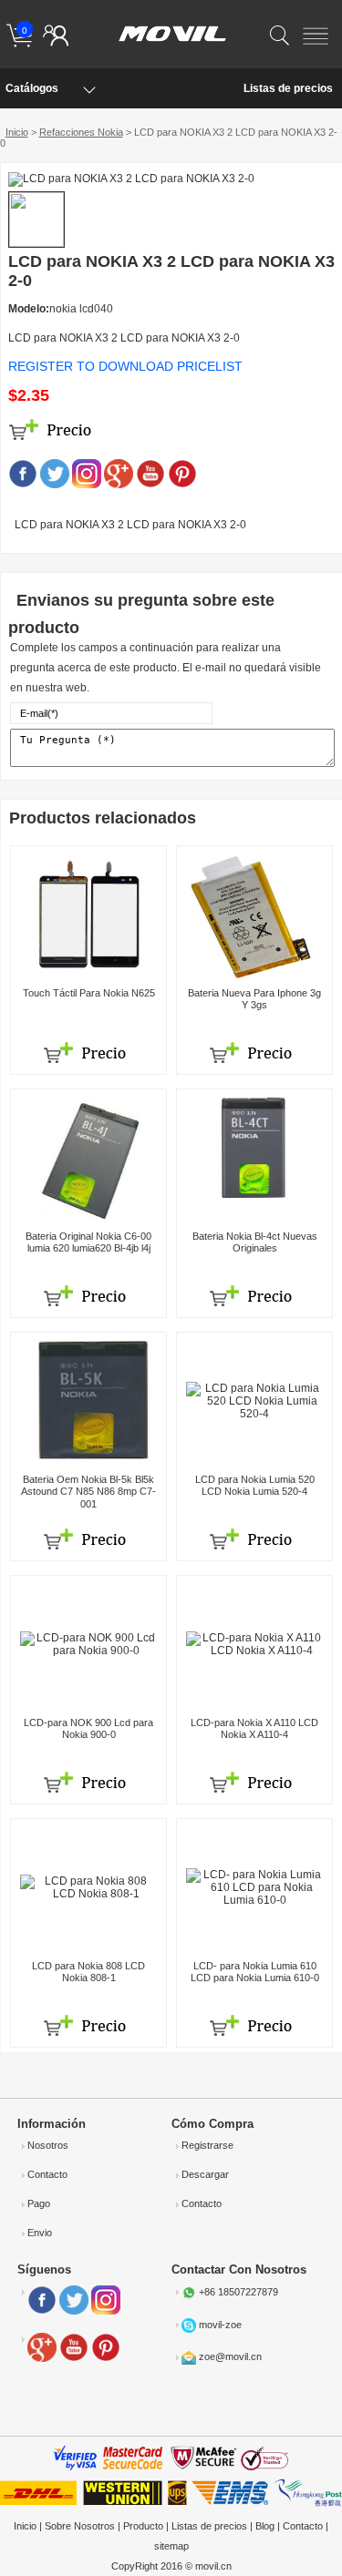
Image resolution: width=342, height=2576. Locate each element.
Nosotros (48, 2145)
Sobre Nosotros (80, 2526)
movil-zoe (220, 2325)
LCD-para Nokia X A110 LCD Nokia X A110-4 (254, 1728)
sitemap (171, 2546)
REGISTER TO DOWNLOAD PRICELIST (125, 366)
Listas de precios (288, 88)
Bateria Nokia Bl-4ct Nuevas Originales (255, 1242)
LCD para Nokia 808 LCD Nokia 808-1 (88, 1972)
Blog (265, 2526)
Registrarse (207, 2145)
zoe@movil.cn (230, 2357)
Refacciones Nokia (81, 132)
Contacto (47, 2174)
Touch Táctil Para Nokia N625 (89, 993)
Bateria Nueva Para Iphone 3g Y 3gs (254, 999)
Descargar (205, 2174)
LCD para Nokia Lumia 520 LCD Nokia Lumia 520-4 (255, 1485)
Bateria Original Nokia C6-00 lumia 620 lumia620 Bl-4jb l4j (88, 1242)
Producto (143, 2526)
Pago (39, 2203)
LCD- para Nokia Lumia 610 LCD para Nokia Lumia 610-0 (255, 1972)
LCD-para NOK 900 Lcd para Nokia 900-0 (88, 1728)
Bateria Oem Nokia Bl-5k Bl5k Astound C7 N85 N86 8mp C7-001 (88, 1491)
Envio (40, 2233)
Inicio (17, 132)
